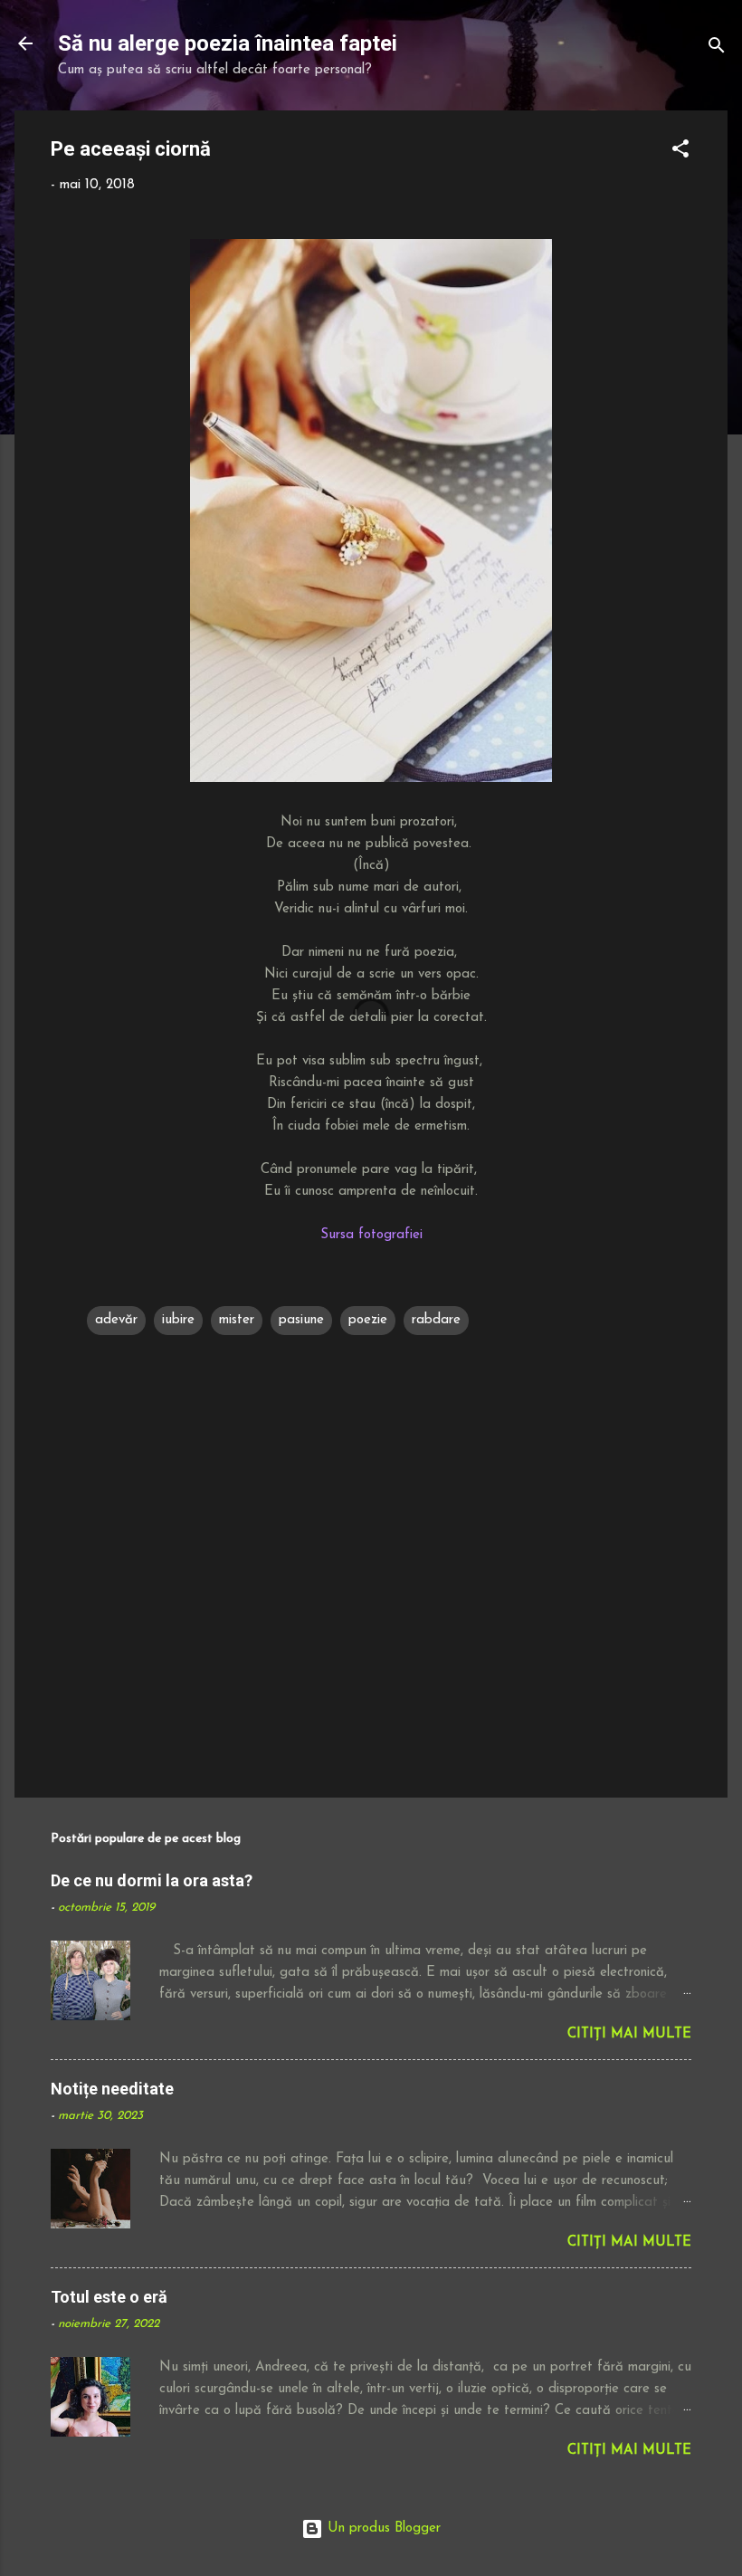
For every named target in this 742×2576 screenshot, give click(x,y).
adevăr (116, 1320)
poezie (368, 1320)
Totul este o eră (109, 2297)
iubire (178, 1320)
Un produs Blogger (382, 2528)
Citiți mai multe (629, 2034)
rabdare (436, 1320)
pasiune (301, 1320)
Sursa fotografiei (371, 1235)
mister (237, 1320)
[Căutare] (717, 49)
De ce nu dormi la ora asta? (152, 1880)
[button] (680, 153)
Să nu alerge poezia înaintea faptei (228, 43)
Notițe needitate (112, 2089)
